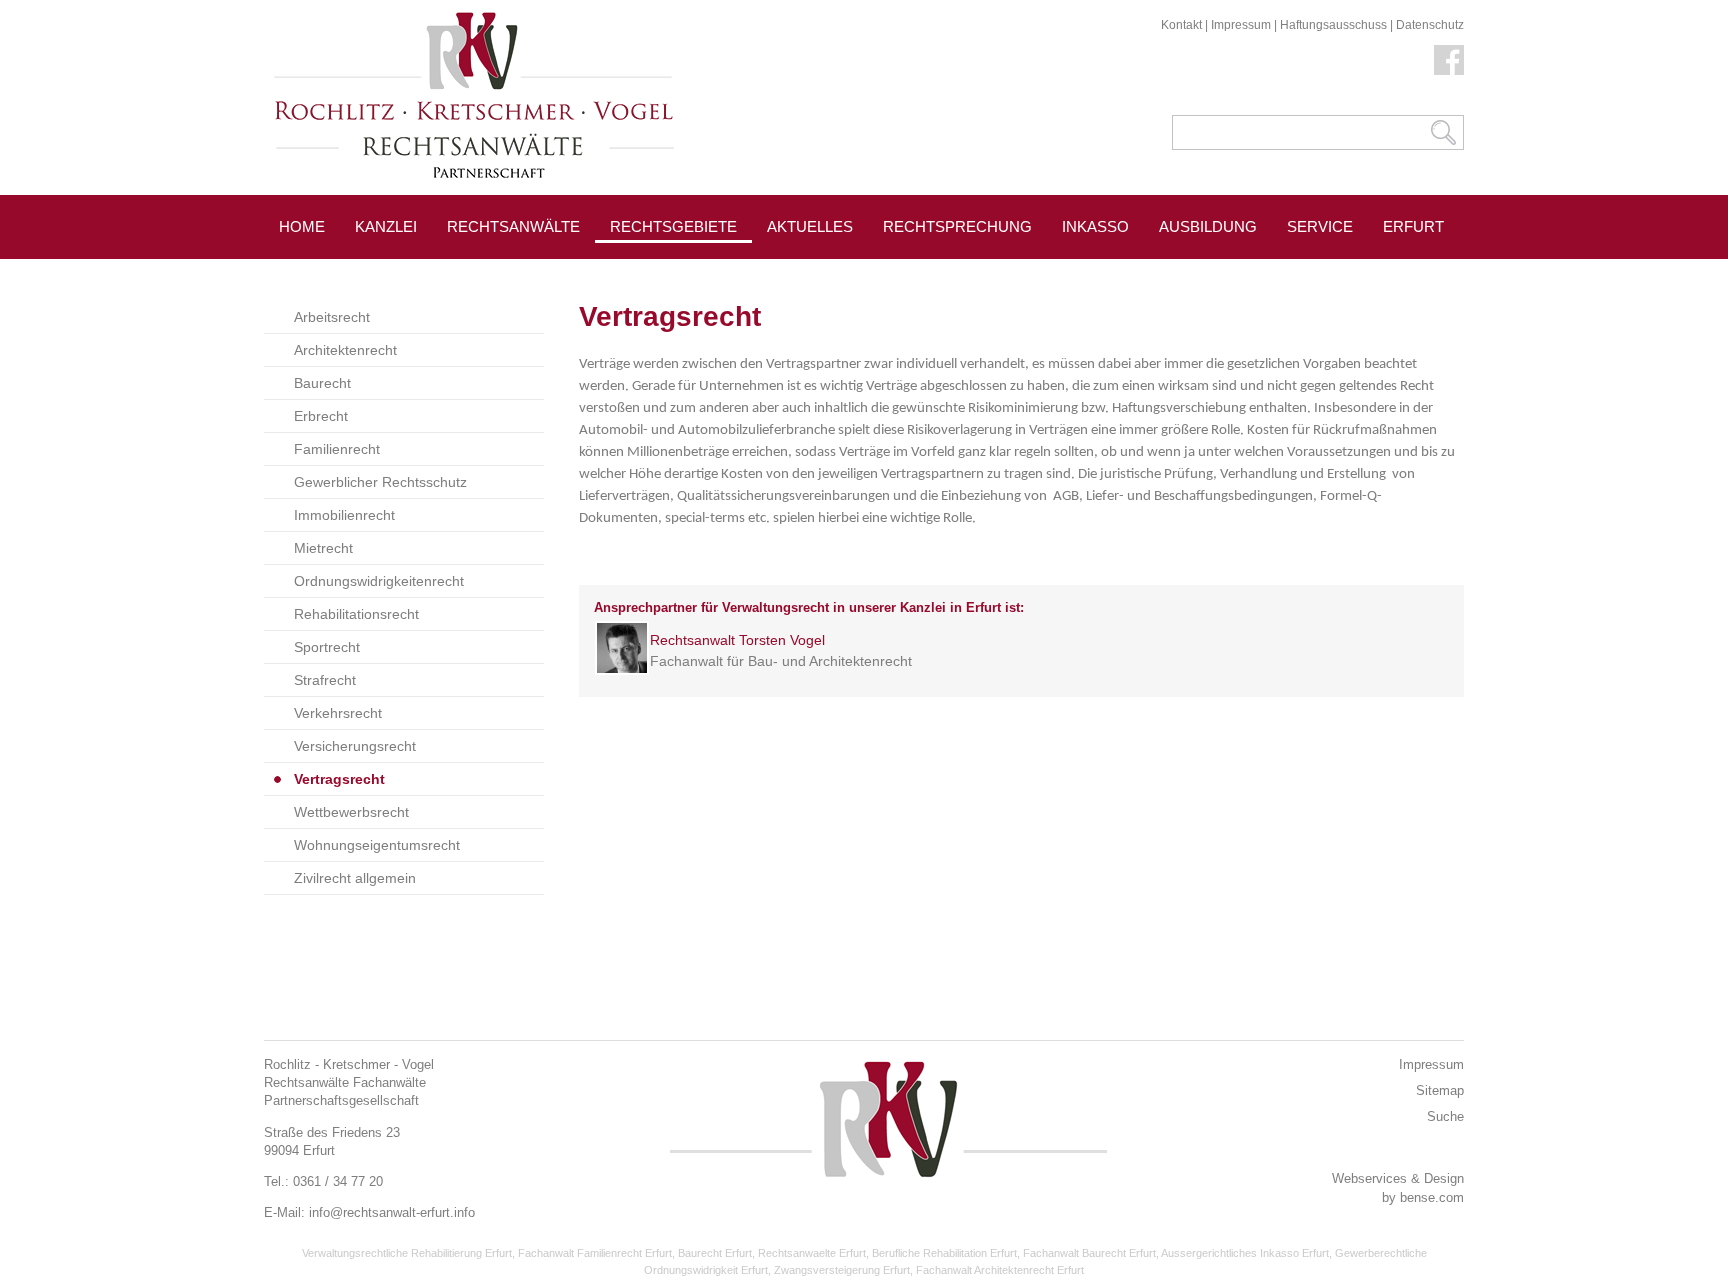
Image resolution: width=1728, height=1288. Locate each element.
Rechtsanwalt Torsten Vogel (737, 640)
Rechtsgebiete (673, 226)
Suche (1445, 1116)
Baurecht (322, 383)
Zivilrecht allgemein (355, 878)
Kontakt (1181, 25)
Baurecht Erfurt (715, 1253)
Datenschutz (1430, 25)
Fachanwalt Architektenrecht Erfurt (1000, 1270)
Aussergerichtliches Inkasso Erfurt (1245, 1253)
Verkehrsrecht (338, 713)
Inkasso (1095, 226)
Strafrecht (325, 680)
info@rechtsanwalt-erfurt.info (392, 1212)
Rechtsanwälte (513, 226)
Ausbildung (1208, 226)
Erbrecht (321, 416)
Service (1320, 226)
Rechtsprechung (957, 226)
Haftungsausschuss (1333, 25)
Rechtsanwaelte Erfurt (812, 1253)
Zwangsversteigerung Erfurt (842, 1270)
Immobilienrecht (344, 515)
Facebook (1449, 60)
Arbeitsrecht (332, 317)
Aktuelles (810, 226)
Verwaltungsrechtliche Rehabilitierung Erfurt (407, 1253)
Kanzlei (386, 226)
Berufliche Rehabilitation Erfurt (944, 1253)
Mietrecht (323, 548)
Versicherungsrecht (355, 746)
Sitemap (1440, 1090)
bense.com (1432, 1197)
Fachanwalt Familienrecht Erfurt (595, 1253)
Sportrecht (327, 647)
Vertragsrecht (339, 779)
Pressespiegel (829, 271)
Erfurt (1413, 226)
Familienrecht (337, 449)
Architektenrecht (345, 350)
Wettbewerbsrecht (351, 812)
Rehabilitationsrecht (356, 614)
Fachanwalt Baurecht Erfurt (1089, 1253)
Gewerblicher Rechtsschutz (380, 482)
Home (302, 226)
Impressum (1241, 25)
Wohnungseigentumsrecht (377, 845)
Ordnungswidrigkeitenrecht (379, 581)
